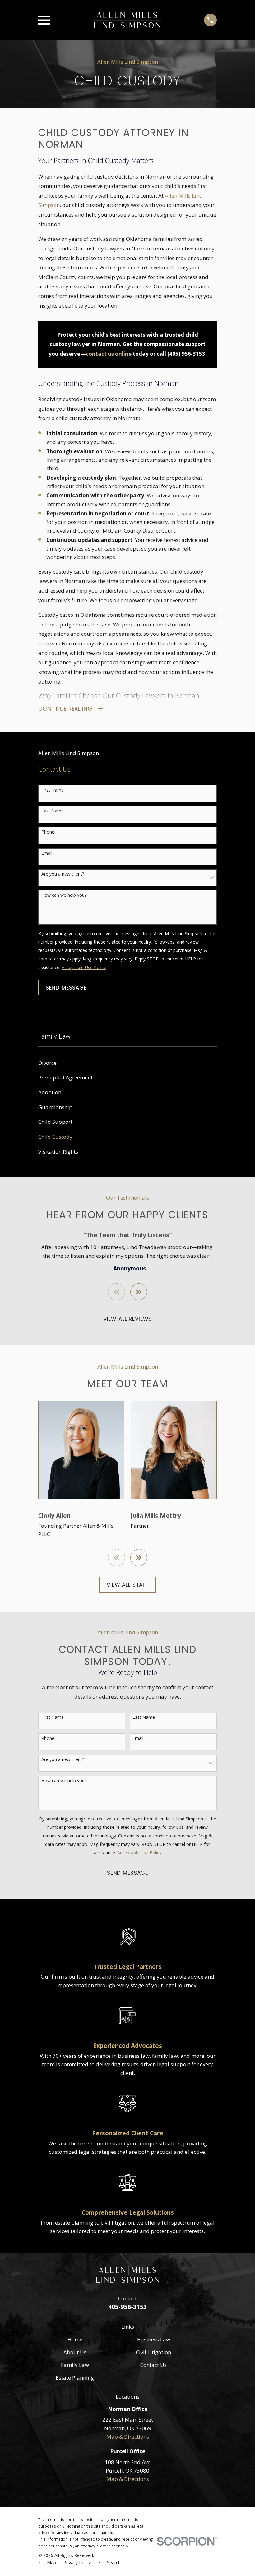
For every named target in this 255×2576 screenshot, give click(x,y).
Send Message (66, 988)
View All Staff (127, 1585)
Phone (48, 832)
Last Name (53, 811)
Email (47, 853)
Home (75, 2339)
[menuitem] (127, 1063)
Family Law (75, 2365)
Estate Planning (75, 2378)
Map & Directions (128, 2437)
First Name (53, 790)
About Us (75, 2352)
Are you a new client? (63, 874)
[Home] (127, 20)
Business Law (154, 2339)
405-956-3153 (127, 2307)
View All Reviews (128, 1319)
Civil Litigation (153, 2352)
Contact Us (153, 2365)
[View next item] (139, 1292)
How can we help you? (64, 895)
